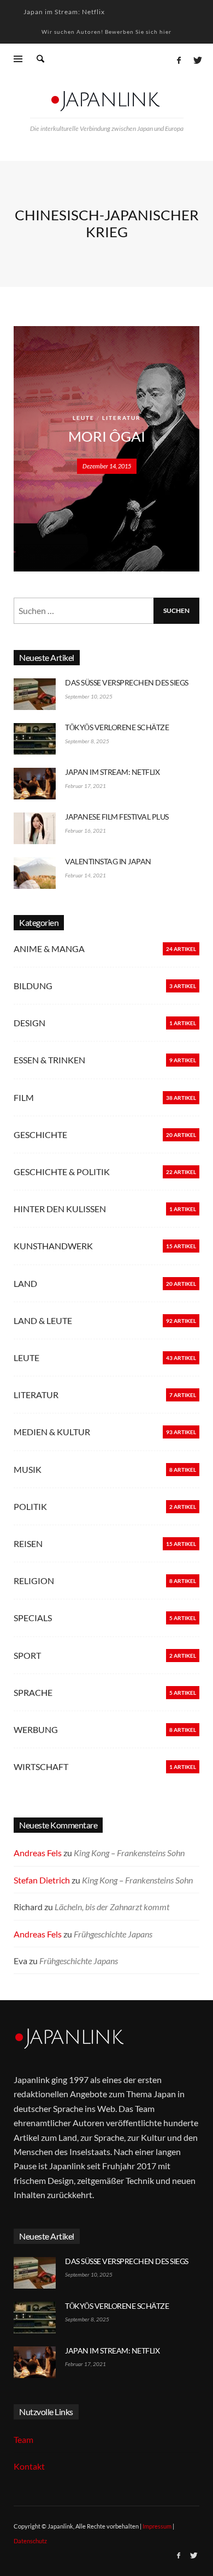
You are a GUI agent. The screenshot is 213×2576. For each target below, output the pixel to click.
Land (25, 1283)
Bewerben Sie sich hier (138, 32)
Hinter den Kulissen (60, 1209)
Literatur (122, 418)
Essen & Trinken (49, 1060)
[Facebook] (179, 60)
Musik (28, 1469)
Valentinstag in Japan (108, 861)
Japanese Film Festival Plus (117, 817)
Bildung (33, 986)
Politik (30, 1506)
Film (24, 1097)
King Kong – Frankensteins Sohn (129, 1853)
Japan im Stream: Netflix (64, 12)
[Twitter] (197, 60)
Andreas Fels (38, 1853)
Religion (34, 1581)
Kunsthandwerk (53, 1246)
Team (23, 2439)
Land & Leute (43, 1320)
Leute (84, 418)
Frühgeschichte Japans (113, 1934)
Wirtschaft (41, 1767)
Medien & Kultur (52, 1432)
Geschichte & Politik (62, 1172)
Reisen (28, 1543)
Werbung (36, 1729)
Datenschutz (30, 2541)
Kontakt (29, 2466)
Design (29, 1023)
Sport (27, 1655)
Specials (33, 1618)
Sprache (33, 1692)
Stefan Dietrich (42, 1880)
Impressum (157, 2526)
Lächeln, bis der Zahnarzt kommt (112, 1907)
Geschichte (40, 1134)
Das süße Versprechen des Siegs (127, 682)
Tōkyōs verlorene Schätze (117, 727)
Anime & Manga (49, 949)
